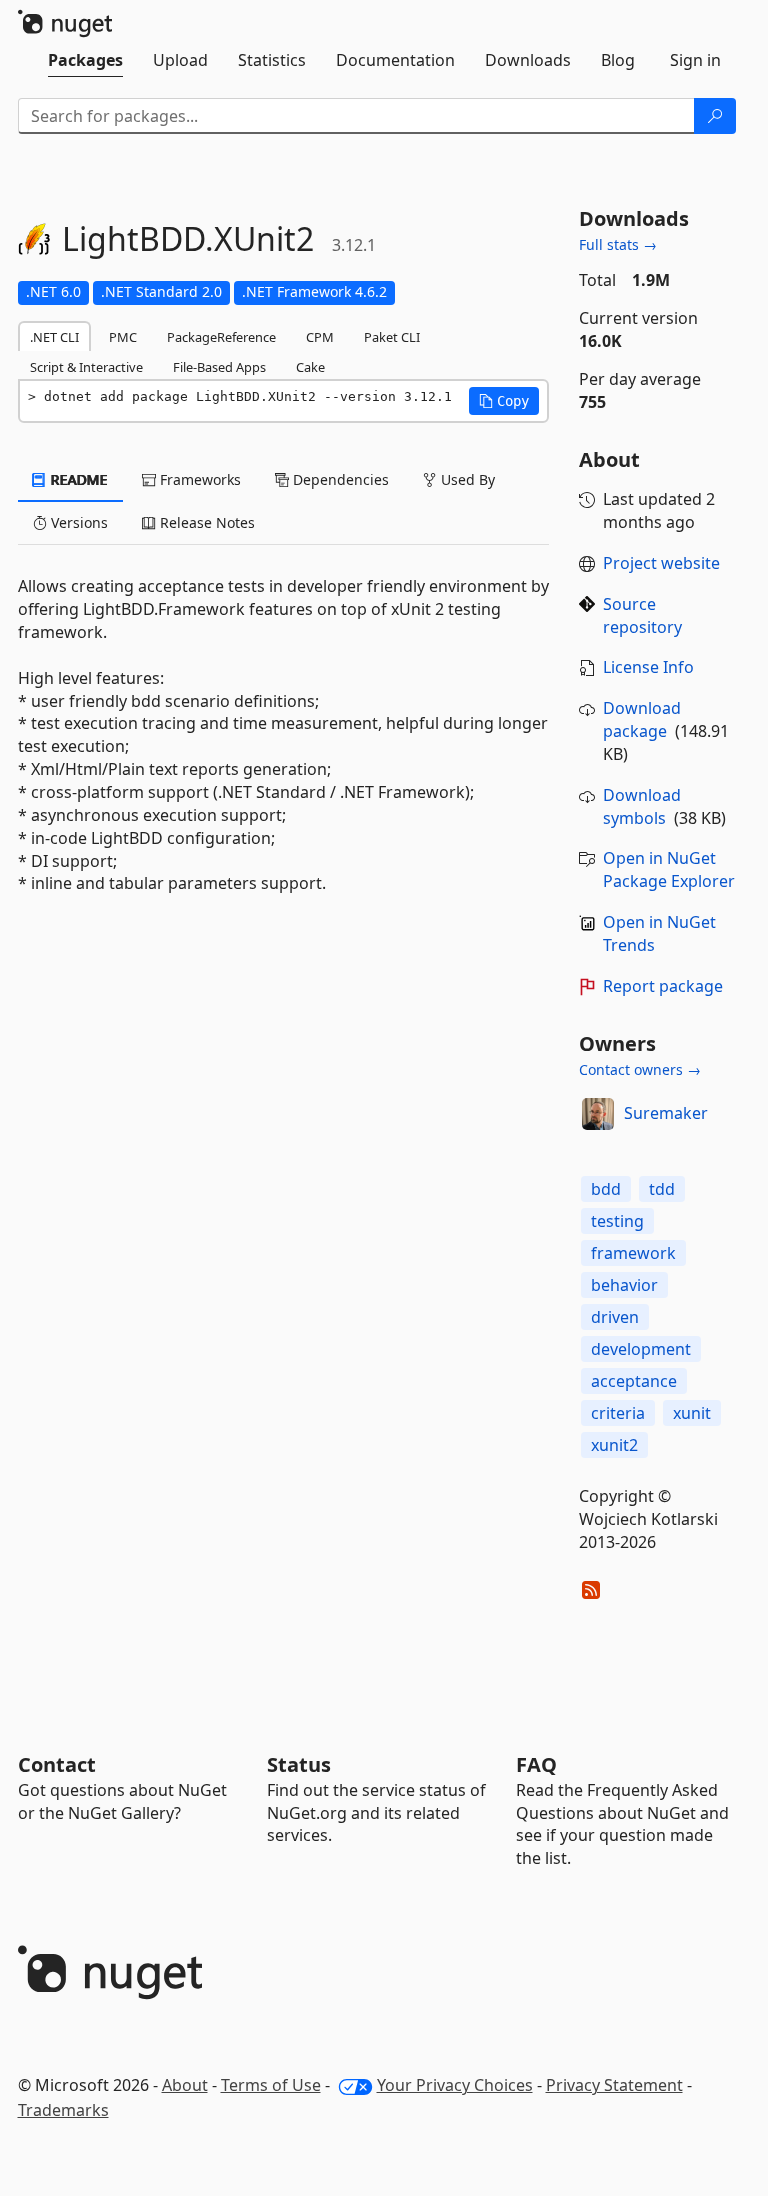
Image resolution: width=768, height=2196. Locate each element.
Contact (57, 1764)
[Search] (715, 116)
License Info (648, 667)
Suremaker (666, 1113)
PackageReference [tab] (221, 337)
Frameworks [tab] (198, 479)
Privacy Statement (614, 2085)
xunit (692, 1413)
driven (615, 1317)
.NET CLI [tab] (54, 337)
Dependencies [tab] (339, 479)
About (185, 2085)
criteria (618, 1413)
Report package (663, 986)
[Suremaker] (598, 1114)
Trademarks (63, 2110)
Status (299, 1764)
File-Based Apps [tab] (219, 367)
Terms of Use (271, 2085)
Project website (661, 563)
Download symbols (642, 806)
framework (633, 1253)
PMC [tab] (123, 337)
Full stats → (618, 244)
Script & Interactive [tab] (86, 367)
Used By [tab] (466, 479)
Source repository (642, 615)
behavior (624, 1285)
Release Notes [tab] (205, 522)
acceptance (634, 1381)
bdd (606, 1189)
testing (617, 1221)
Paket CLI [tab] (392, 337)
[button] (504, 401)
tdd (662, 1189)
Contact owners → (640, 1069)
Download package (642, 719)
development (641, 1349)
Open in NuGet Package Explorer (669, 869)
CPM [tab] (320, 337)
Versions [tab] (77, 522)
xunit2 (614, 1445)
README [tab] (77, 479)
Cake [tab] (310, 367)
